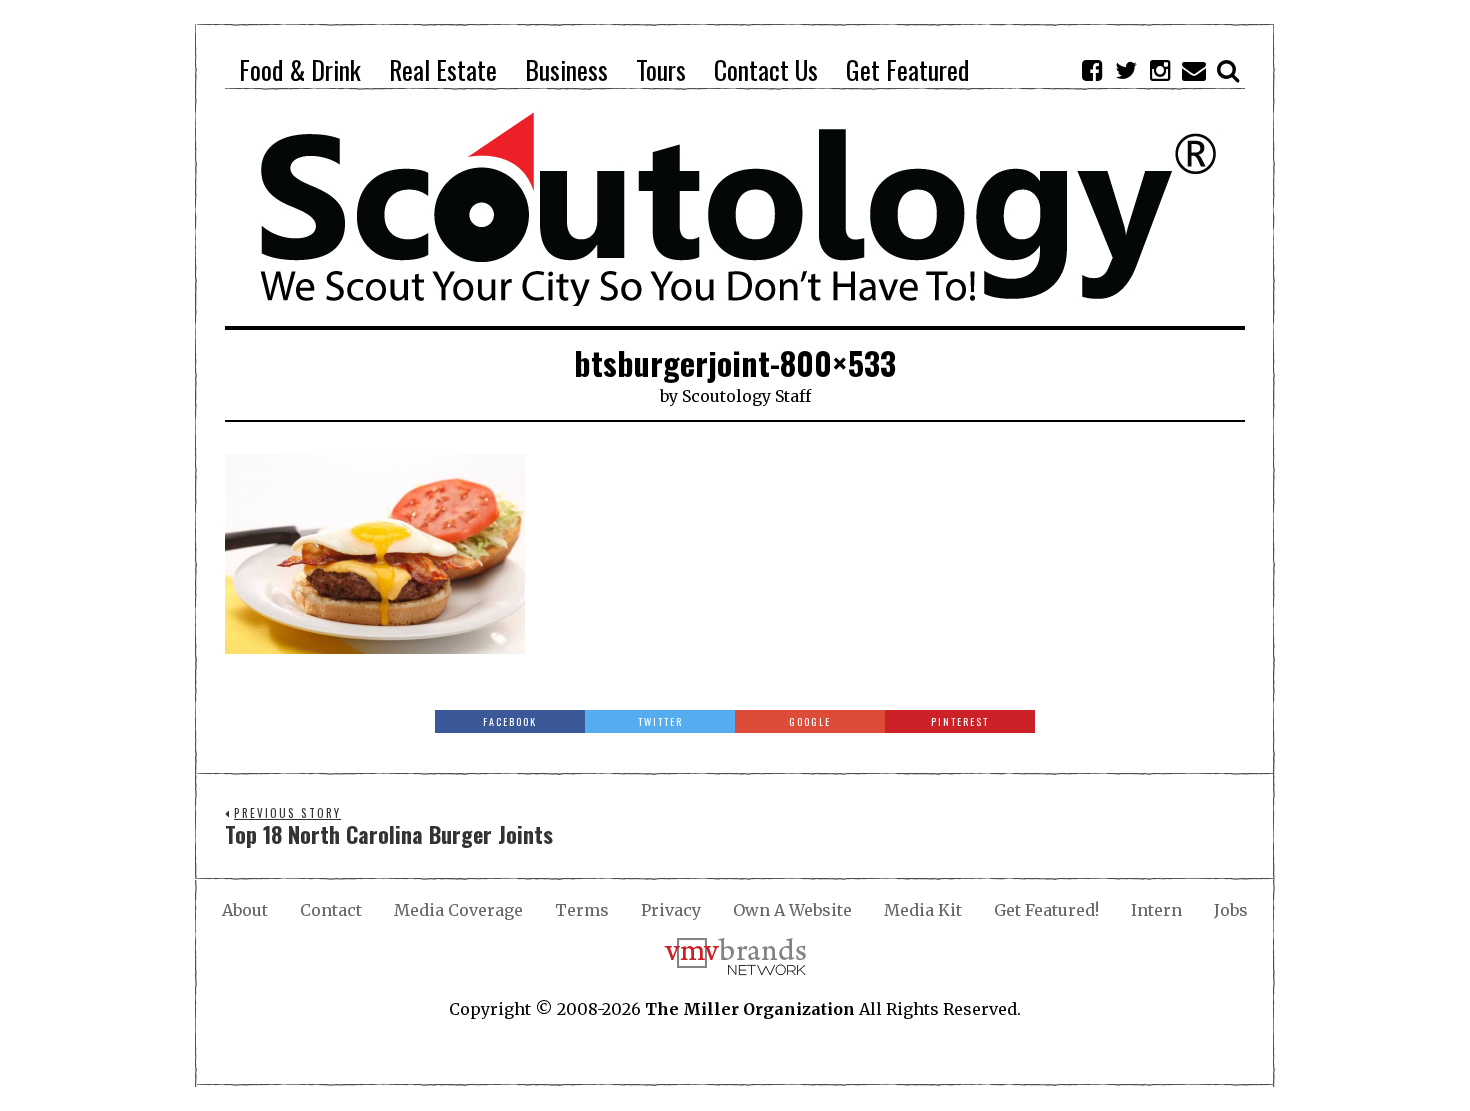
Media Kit (923, 910)
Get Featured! (1046, 910)
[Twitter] (1126, 70)
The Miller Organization (750, 1009)
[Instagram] (1160, 70)
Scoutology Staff (746, 396)
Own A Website (792, 910)
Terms (582, 910)
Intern (1156, 910)
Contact (331, 910)
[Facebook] (1092, 70)
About (245, 910)
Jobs (1231, 910)
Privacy (671, 910)
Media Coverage (458, 910)
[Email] (1194, 70)
